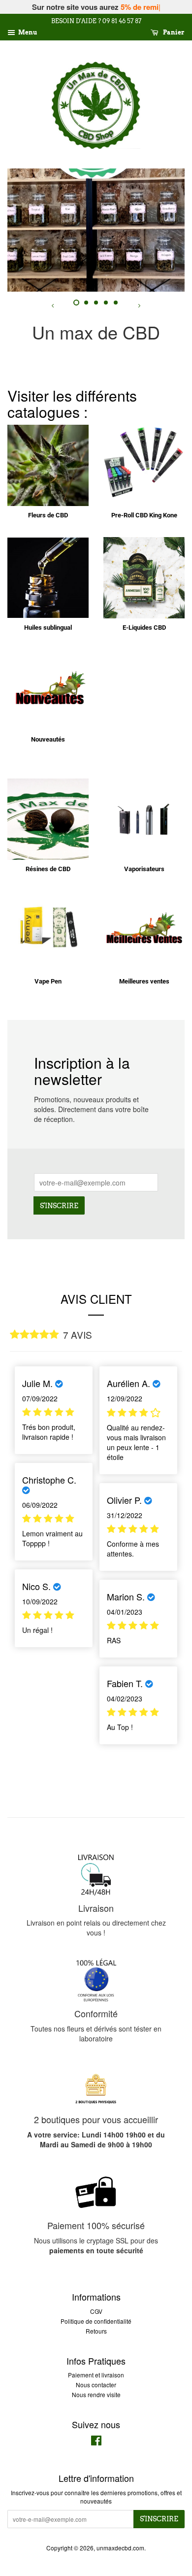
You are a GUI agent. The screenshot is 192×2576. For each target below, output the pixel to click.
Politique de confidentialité (96, 2321)
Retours (96, 2331)
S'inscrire (59, 1206)
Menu (27, 33)
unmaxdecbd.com (120, 2548)
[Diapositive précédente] (53, 304)
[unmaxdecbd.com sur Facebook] (96, 2442)
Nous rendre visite (96, 2394)
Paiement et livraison (96, 2375)
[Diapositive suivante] (139, 304)
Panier (173, 33)
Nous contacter (96, 2385)
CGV (96, 2311)
